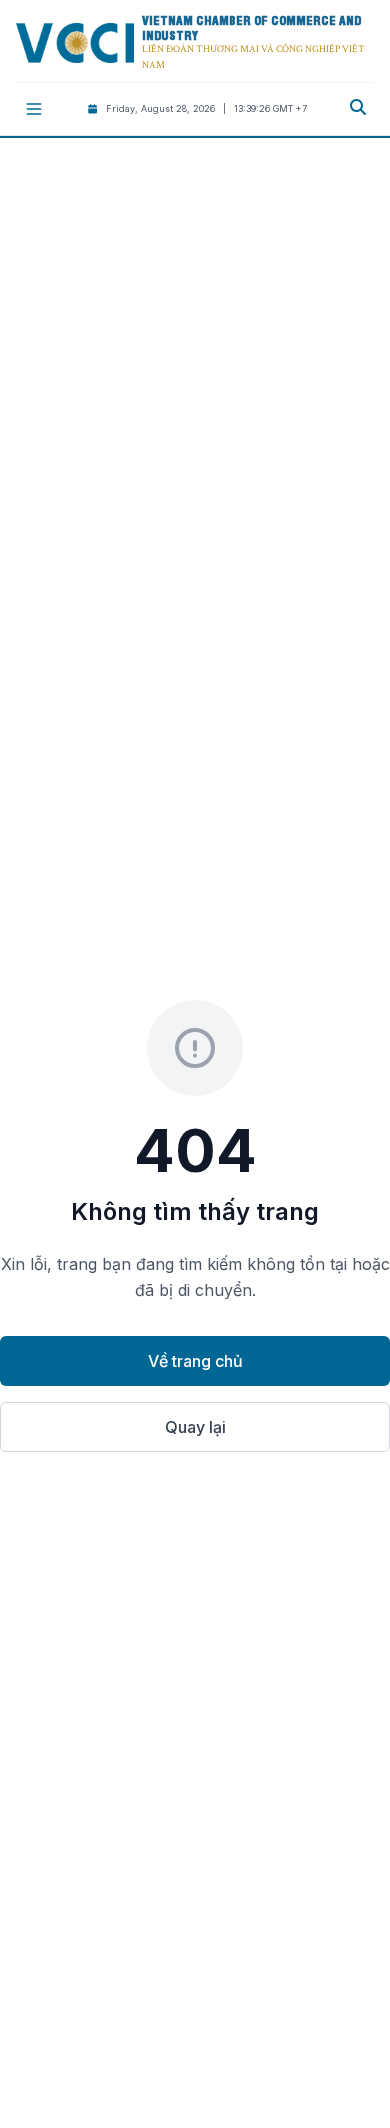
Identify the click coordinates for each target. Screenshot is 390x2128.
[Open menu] (34, 109)
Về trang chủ (195, 1361)
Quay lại (195, 1427)
